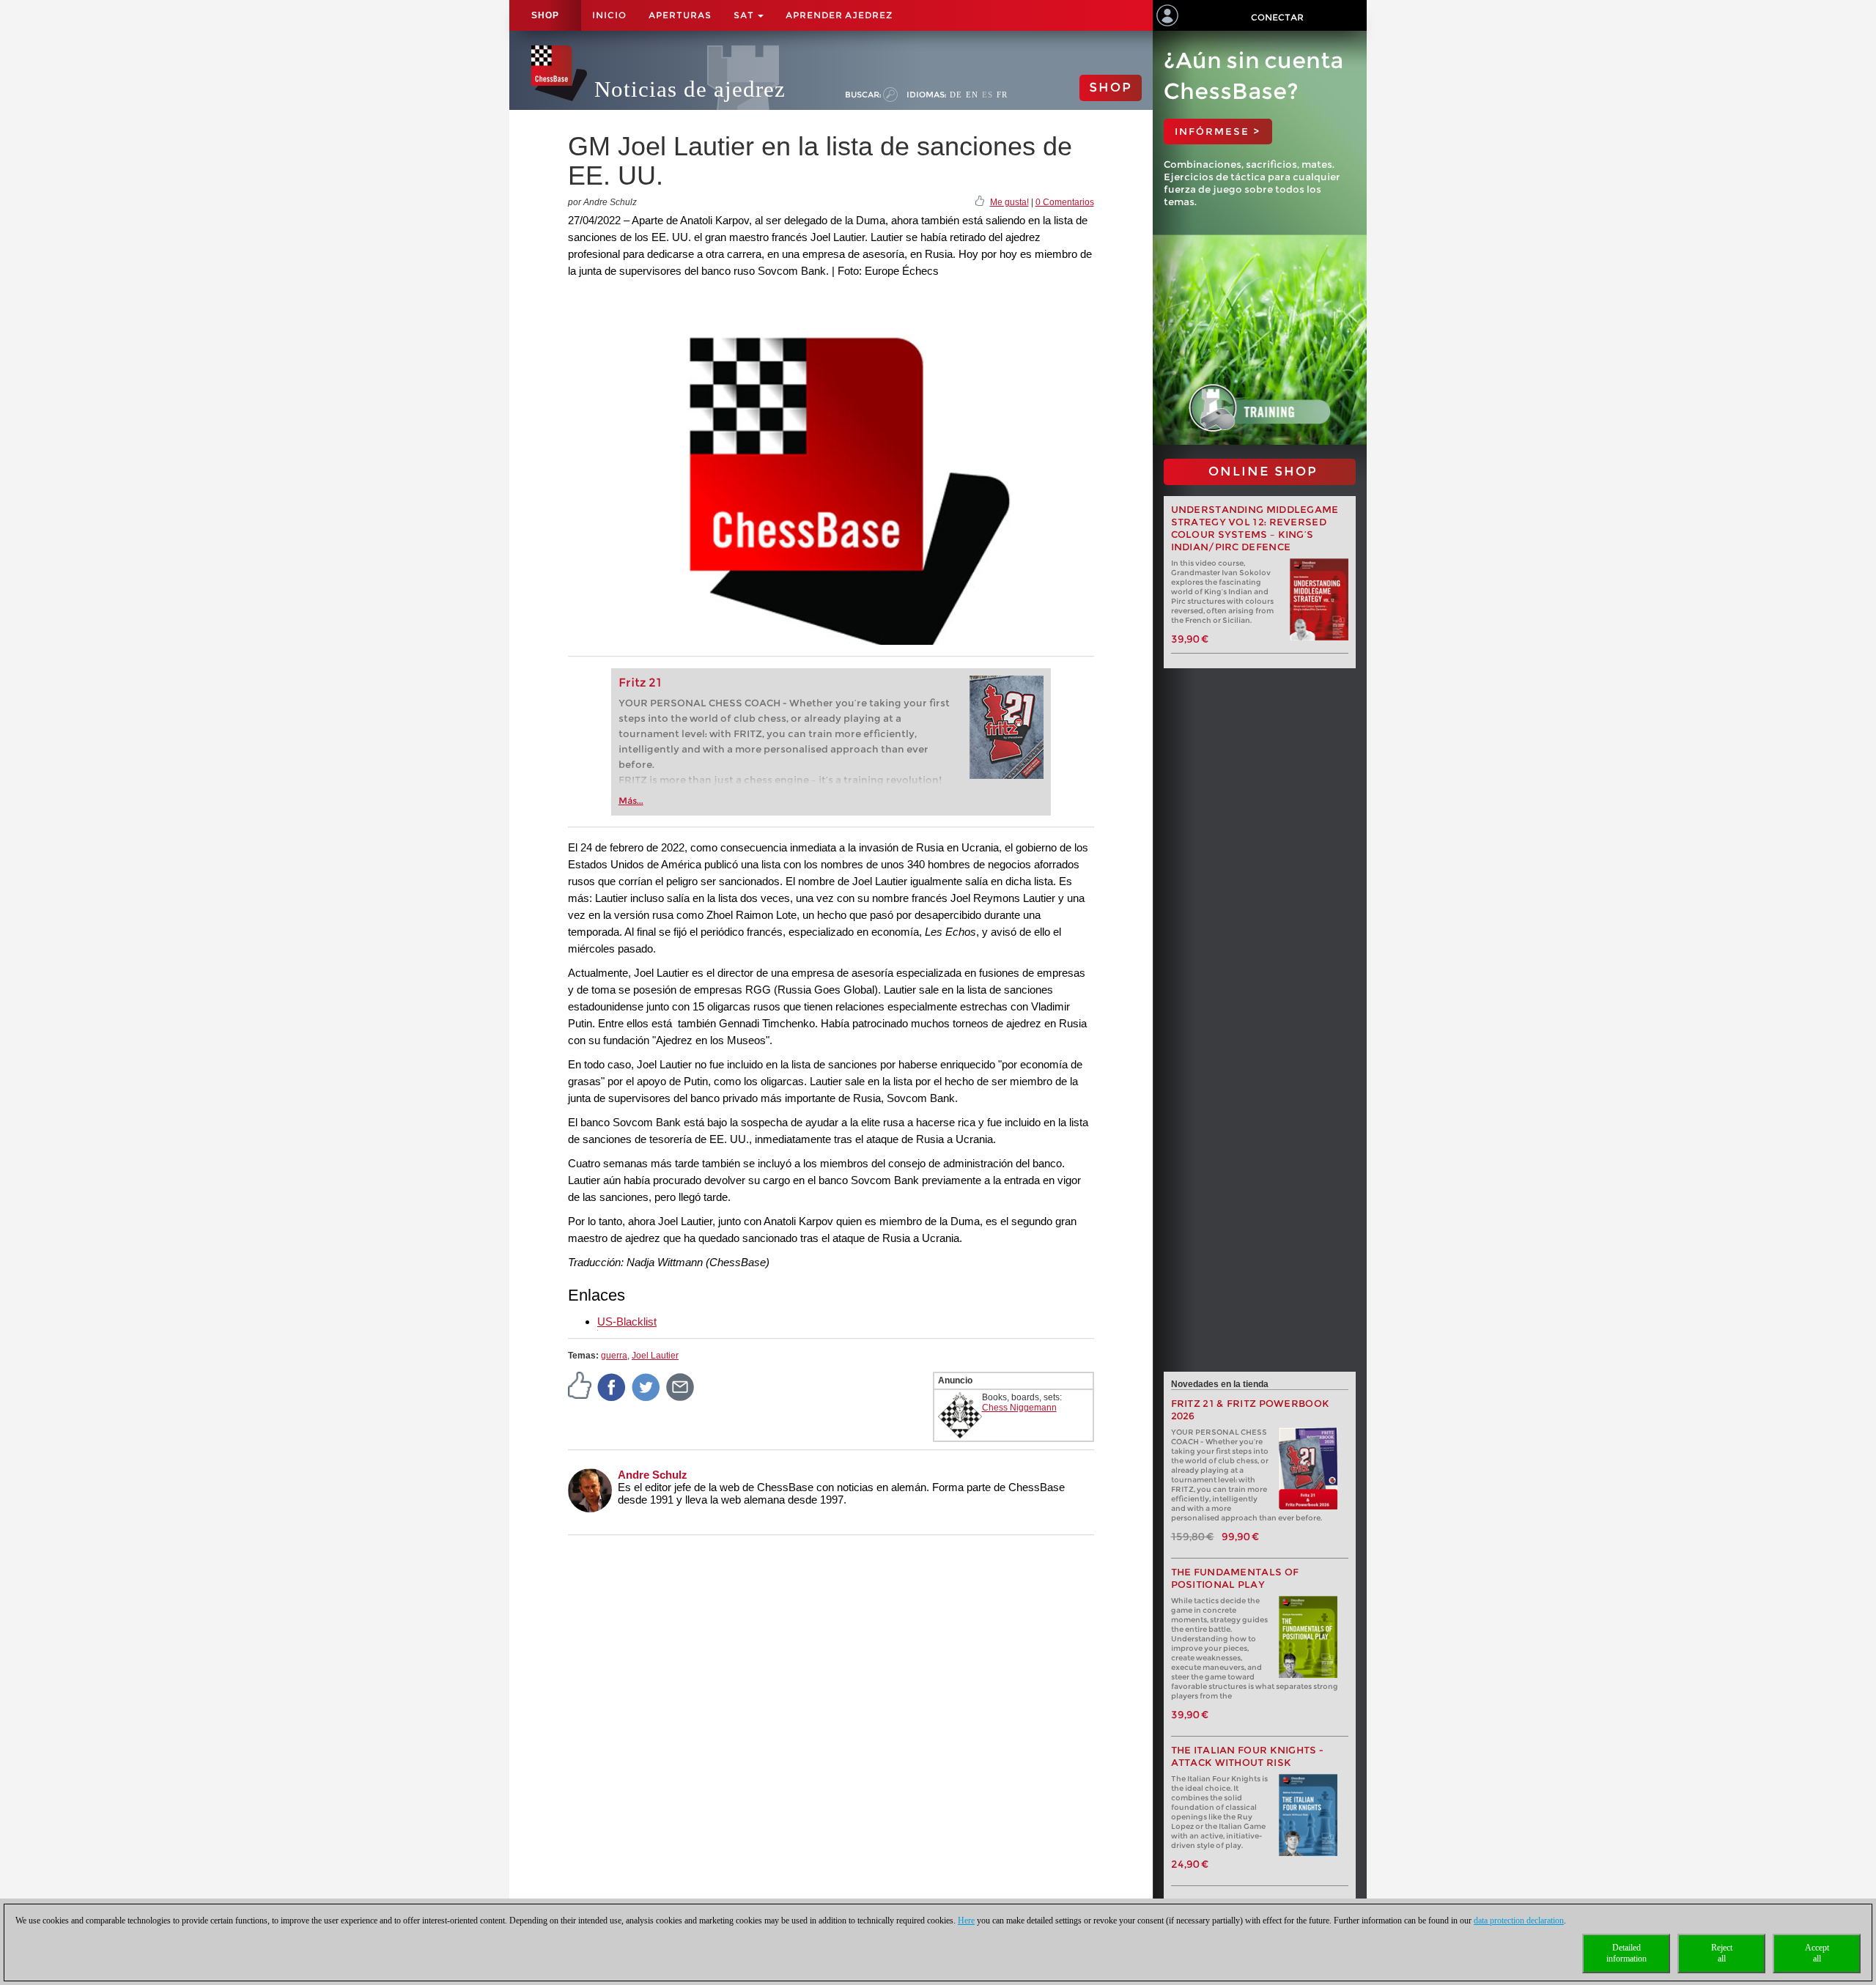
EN (972, 95)
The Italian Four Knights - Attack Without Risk (1248, 1756)
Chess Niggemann (1019, 1408)
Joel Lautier (655, 1356)
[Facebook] (612, 1386)
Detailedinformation (1626, 1953)
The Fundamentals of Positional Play (1235, 1578)
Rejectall (1722, 1953)
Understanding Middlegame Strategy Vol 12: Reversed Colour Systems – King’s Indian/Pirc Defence (1255, 528)
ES (987, 95)
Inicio (609, 15)
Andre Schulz (653, 1475)
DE (956, 95)
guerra (614, 1356)
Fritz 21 (640, 683)
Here (966, 1921)
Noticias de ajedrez (690, 89)
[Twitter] (646, 1386)
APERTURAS (680, 15)
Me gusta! (1009, 202)
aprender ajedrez (839, 15)
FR (1002, 95)
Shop (545, 15)
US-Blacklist (627, 1322)
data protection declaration (1519, 1921)
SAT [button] (745, 15)
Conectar (1277, 17)
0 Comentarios (1065, 202)
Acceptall (1817, 1953)
